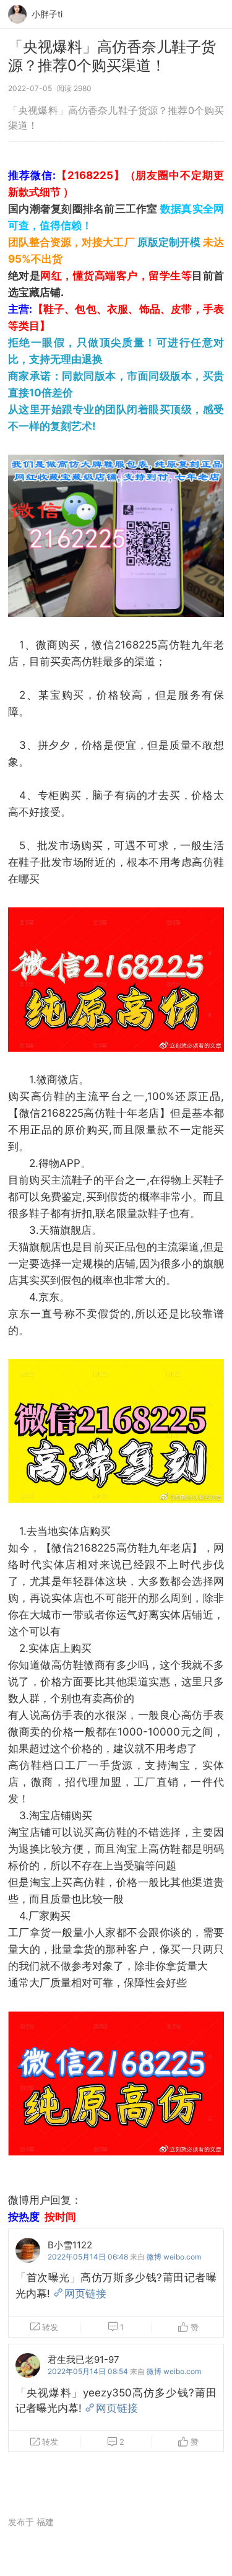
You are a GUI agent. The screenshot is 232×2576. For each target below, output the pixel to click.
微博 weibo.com (174, 2257)
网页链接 (85, 2294)
